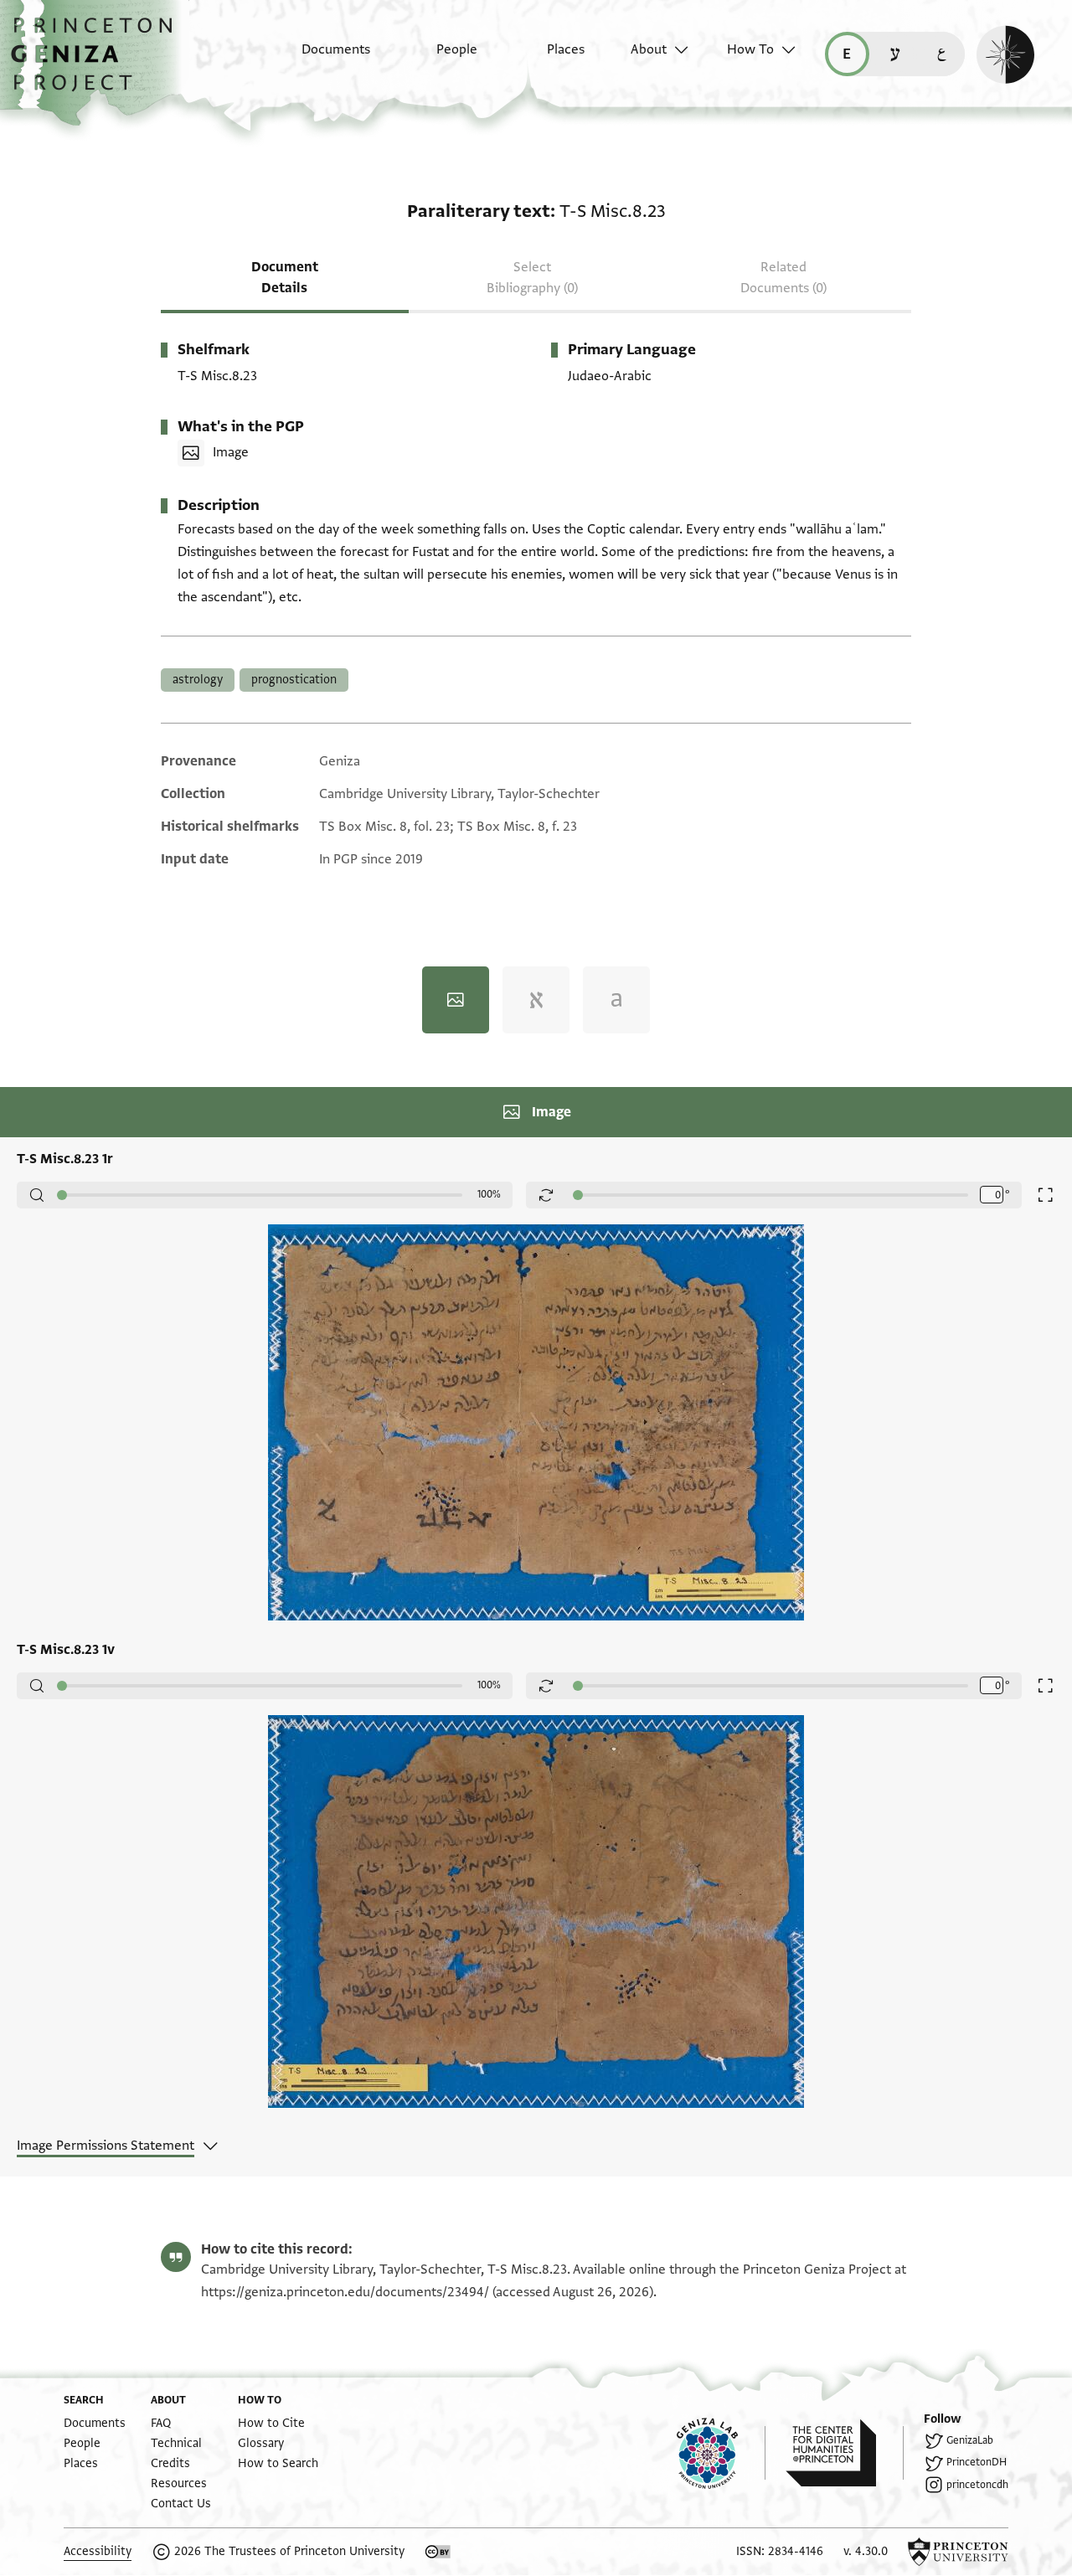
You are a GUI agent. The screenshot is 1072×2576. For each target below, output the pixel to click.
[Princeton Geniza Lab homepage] (721, 2453)
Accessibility (98, 2551)
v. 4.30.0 (866, 2551)
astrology (198, 680)
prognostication (294, 680)
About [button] (649, 49)
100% (489, 1194)
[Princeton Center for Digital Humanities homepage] (845, 2453)
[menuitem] (321, 58)
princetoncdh (977, 2485)
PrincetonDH (977, 2462)
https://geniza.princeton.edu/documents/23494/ (345, 2292)
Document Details (285, 278)
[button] (98, 63)
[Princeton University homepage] (958, 2552)
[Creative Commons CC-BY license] (438, 2552)
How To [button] (750, 49)
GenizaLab (970, 2440)
